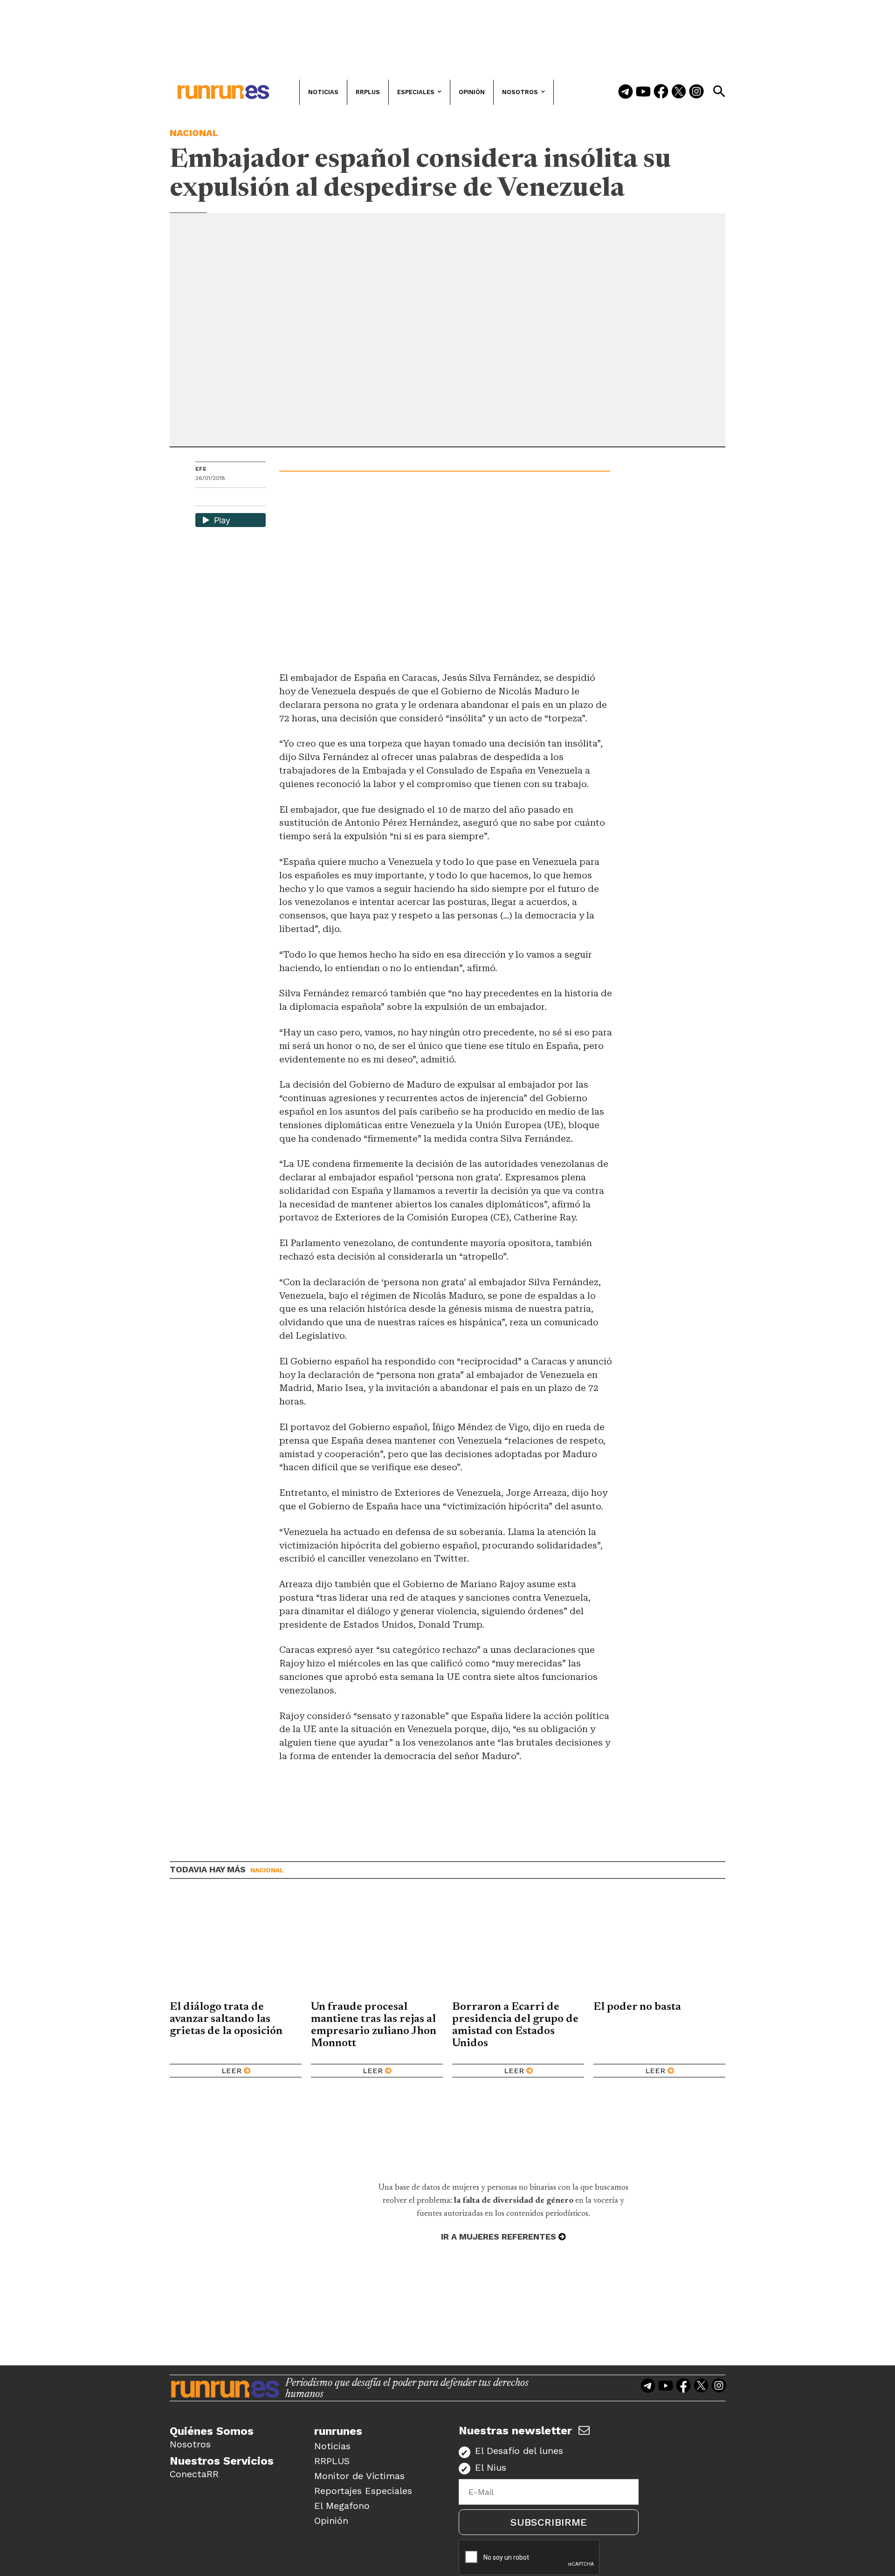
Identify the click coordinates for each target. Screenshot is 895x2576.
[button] (719, 91)
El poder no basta (637, 2007)
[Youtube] (643, 92)
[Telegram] (626, 92)
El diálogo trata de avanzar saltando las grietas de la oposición (226, 2019)
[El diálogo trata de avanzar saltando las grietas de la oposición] (236, 1947)
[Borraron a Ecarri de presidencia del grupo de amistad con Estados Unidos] (518, 1947)
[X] (251, 498)
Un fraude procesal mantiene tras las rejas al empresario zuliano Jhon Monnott (374, 2025)
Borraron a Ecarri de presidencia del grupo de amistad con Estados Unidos (515, 2025)
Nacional (194, 133)
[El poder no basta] (659, 1947)
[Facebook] (661, 92)
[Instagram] (696, 92)
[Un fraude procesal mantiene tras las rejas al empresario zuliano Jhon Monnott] (377, 1947)
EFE (201, 469)
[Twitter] (679, 92)
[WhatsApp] (219, 498)
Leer (231, 2071)
